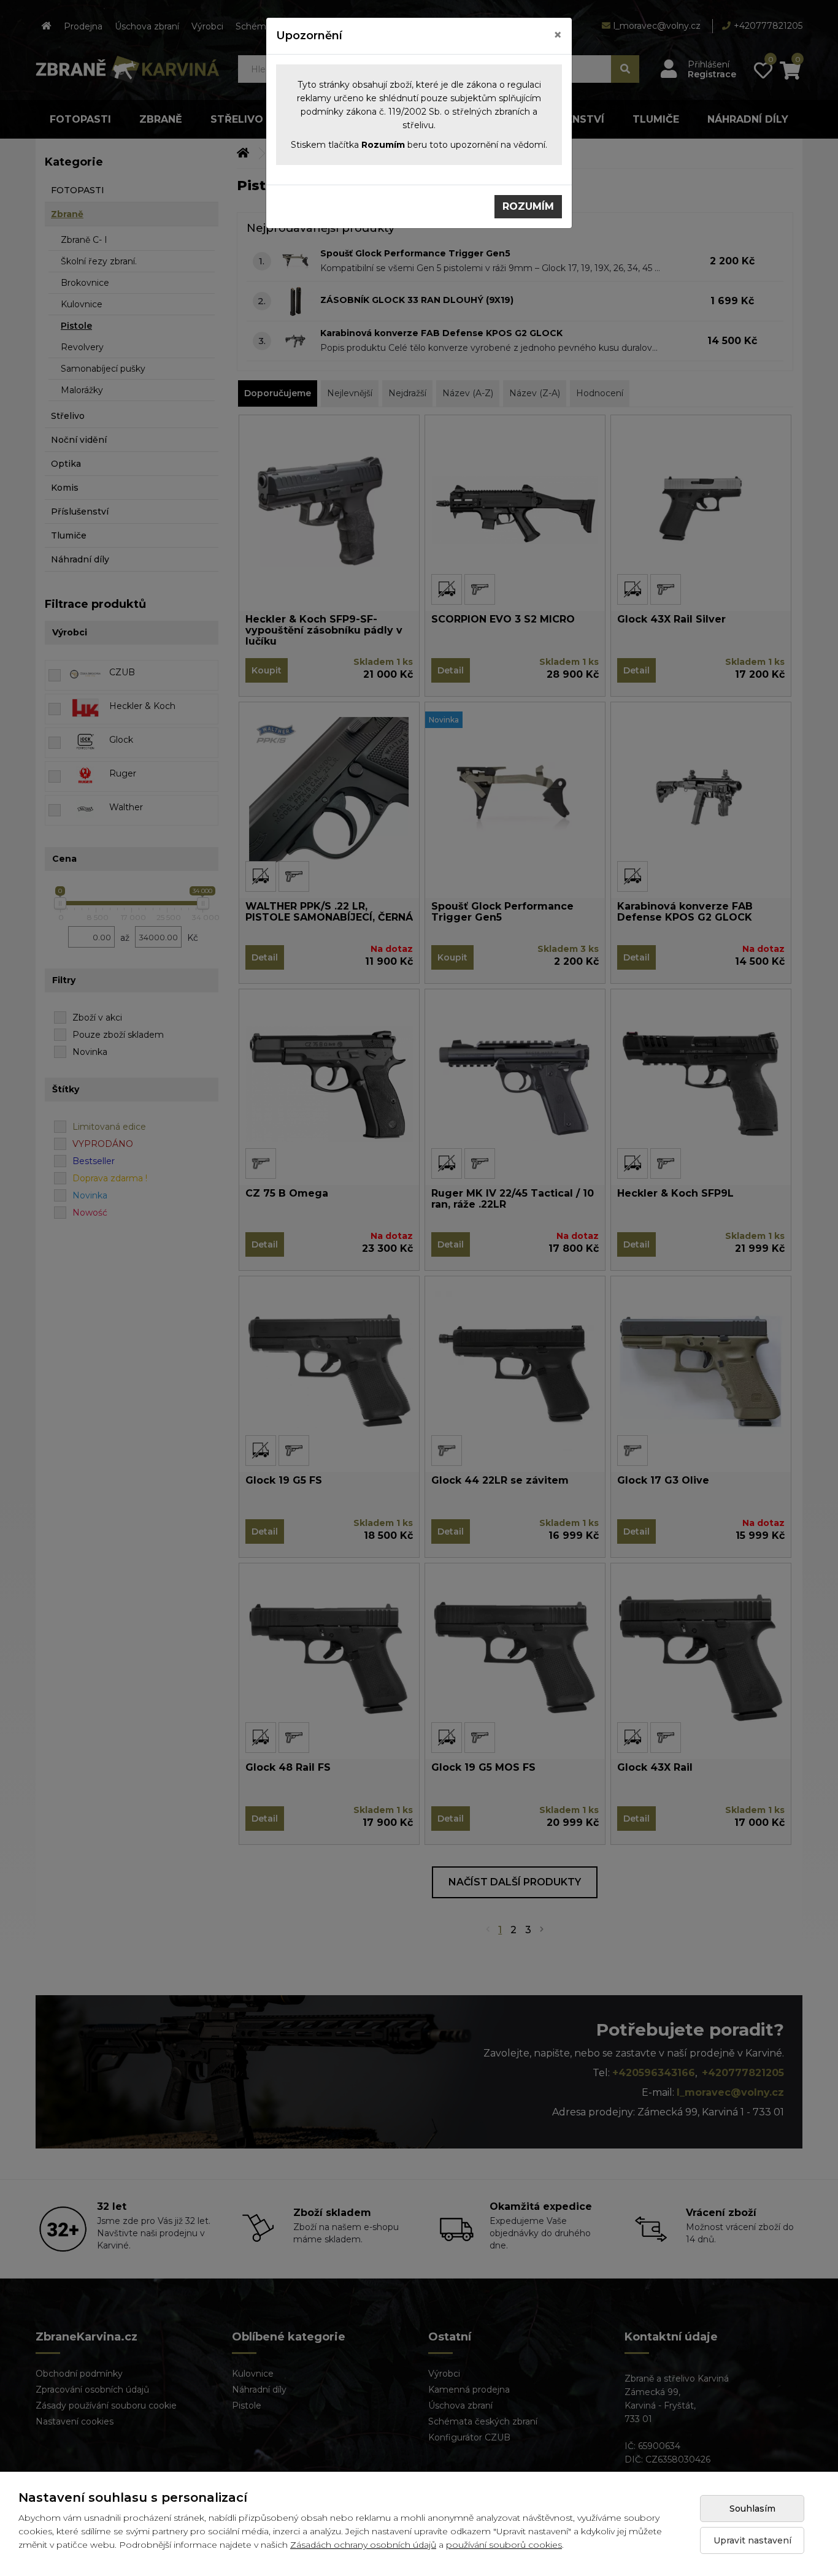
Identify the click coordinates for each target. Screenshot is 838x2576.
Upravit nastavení (752, 2540)
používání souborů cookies (504, 2545)
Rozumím (528, 206)
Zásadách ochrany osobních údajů (363, 2545)
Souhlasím (752, 2509)
